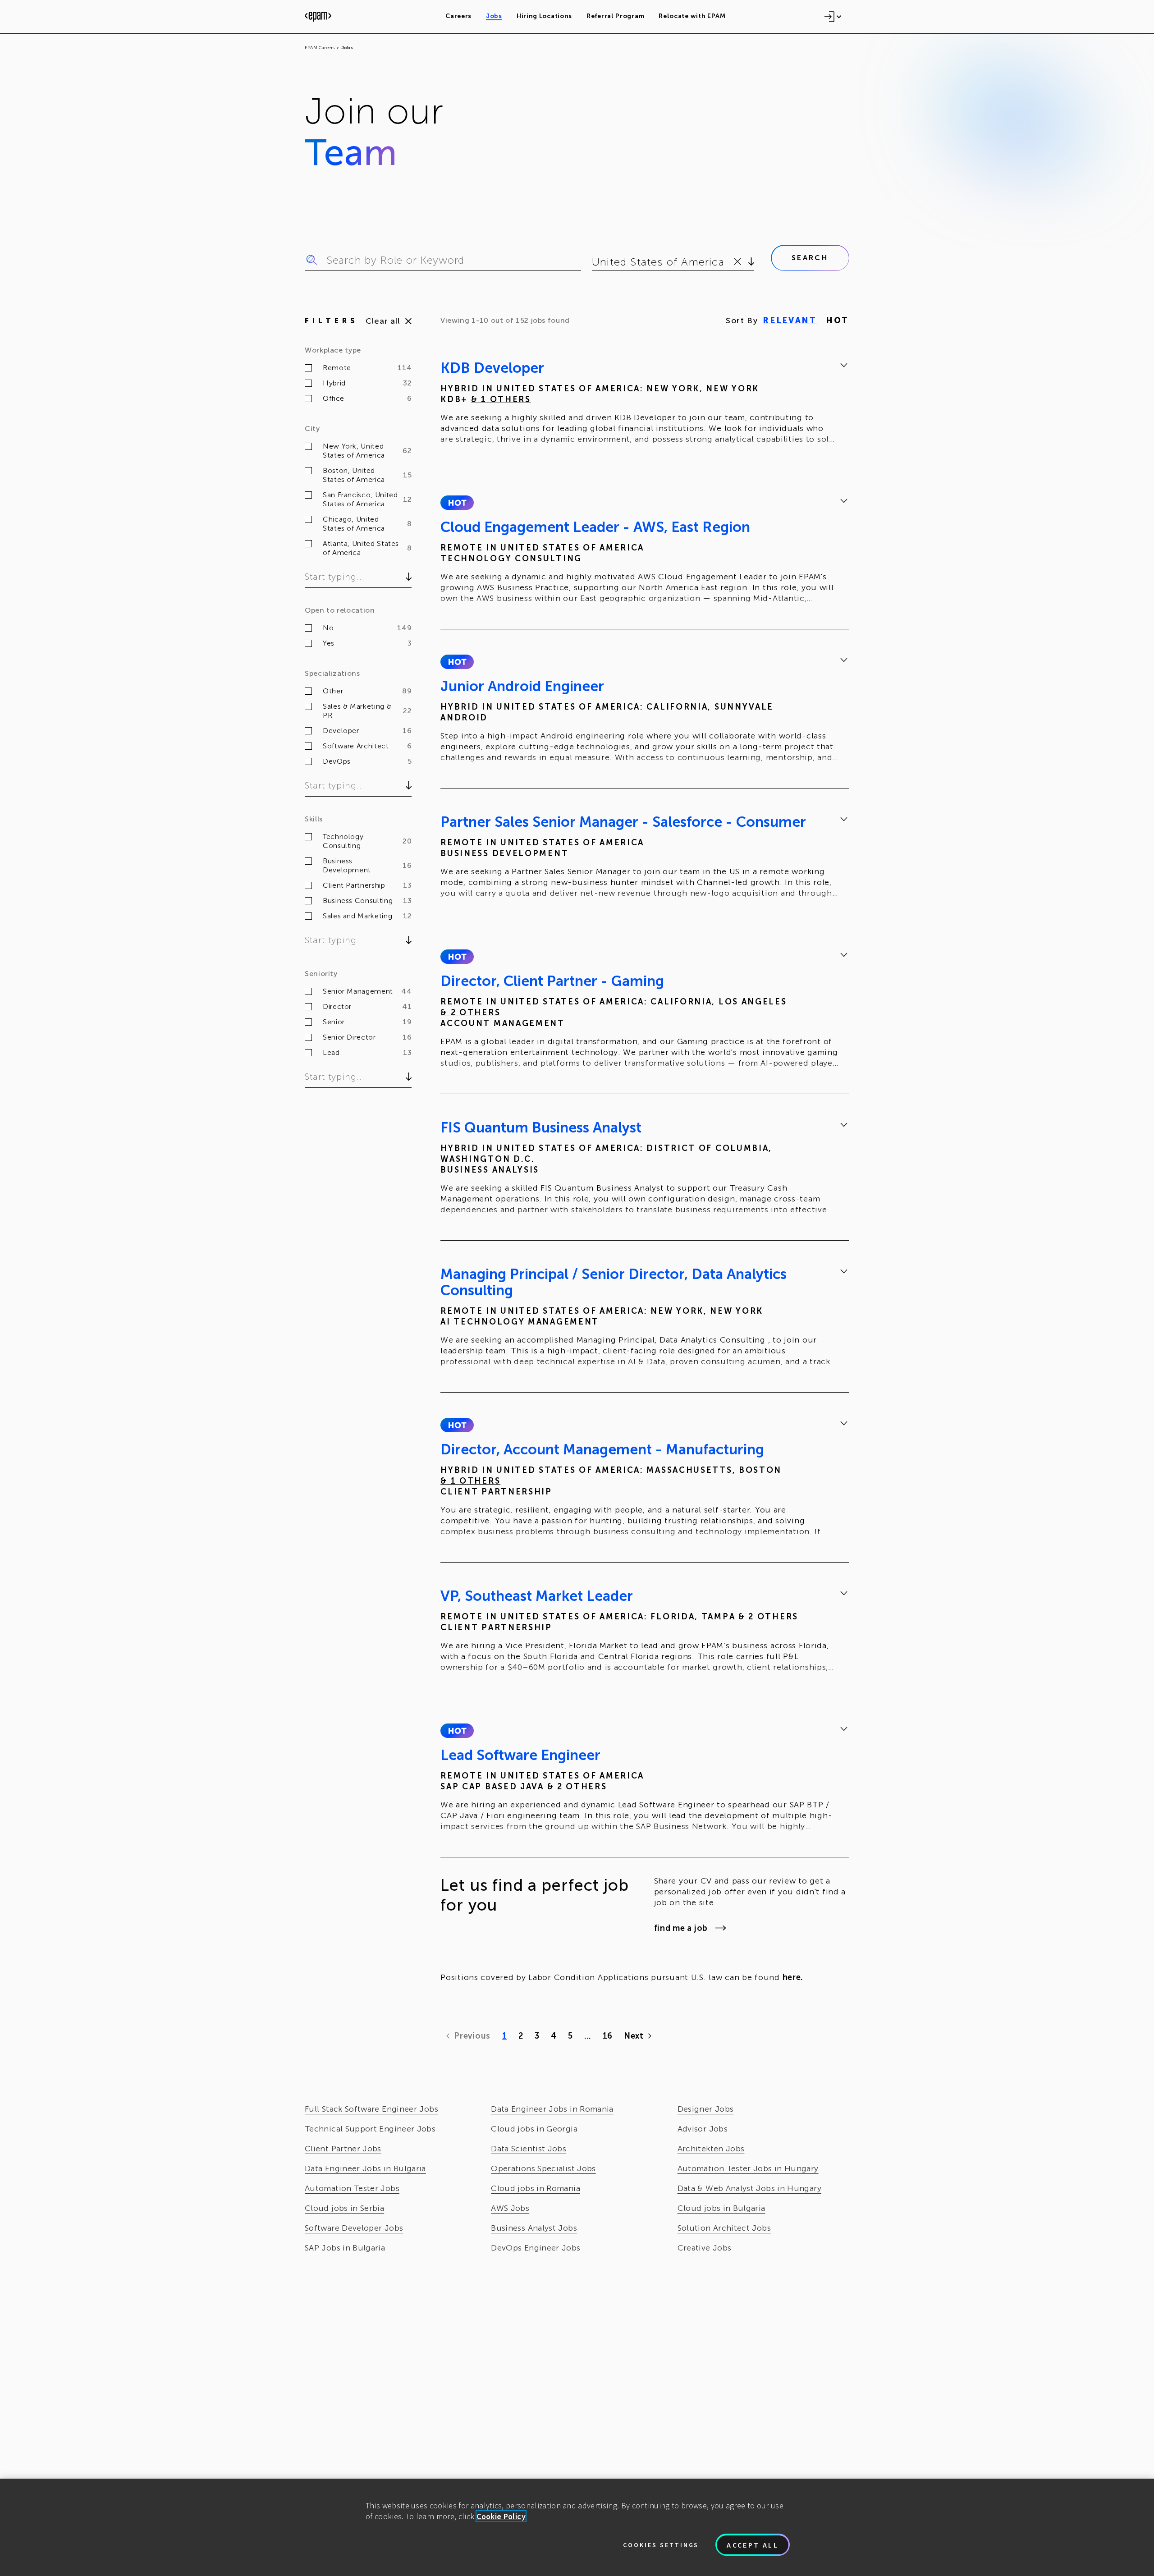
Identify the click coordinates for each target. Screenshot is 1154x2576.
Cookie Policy (501, 2516)
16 (607, 2036)
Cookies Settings (661, 2545)
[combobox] (593, 262)
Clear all (383, 321)
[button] (457, 503)
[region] (577, 2527)
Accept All (753, 2545)
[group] (645, 405)
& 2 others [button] (470, 1013)
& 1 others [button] (501, 399)
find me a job (681, 1928)
